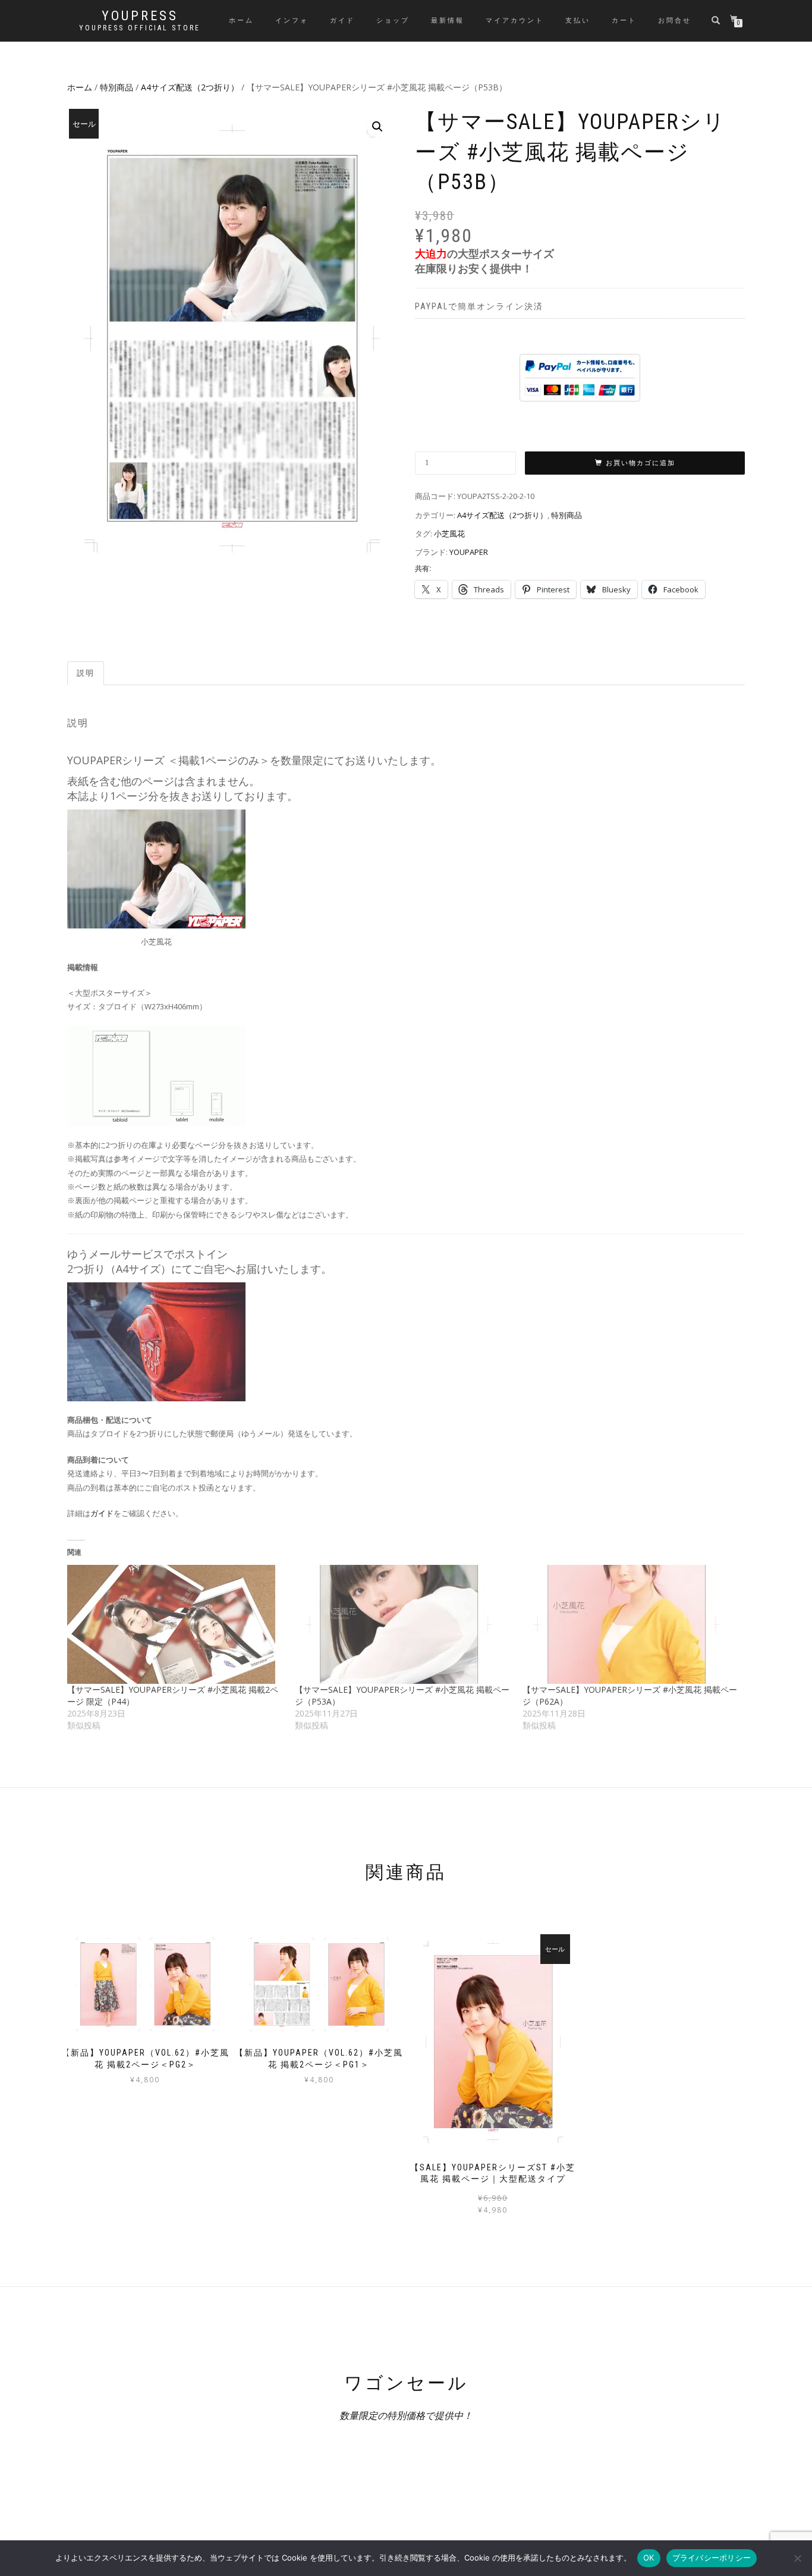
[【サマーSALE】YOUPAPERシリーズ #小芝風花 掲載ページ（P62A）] (630, 1624)
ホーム (241, 21)
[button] (377, 127)
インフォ (292, 21)
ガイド (342, 21)
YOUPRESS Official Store (140, 28)
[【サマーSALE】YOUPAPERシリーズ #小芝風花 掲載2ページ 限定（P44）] (175, 1624)
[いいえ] (797, 2558)
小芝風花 (449, 534)
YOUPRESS (140, 16)
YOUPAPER (469, 552)
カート (624, 21)
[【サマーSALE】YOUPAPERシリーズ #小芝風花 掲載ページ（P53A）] (403, 1624)
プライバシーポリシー (712, 2558)
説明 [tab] (86, 673)
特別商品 (117, 87)
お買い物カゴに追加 (641, 463)
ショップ (393, 21)
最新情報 (448, 21)
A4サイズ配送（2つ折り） (190, 87)
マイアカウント (515, 21)
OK (649, 2558)
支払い (578, 21)
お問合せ (675, 21)
